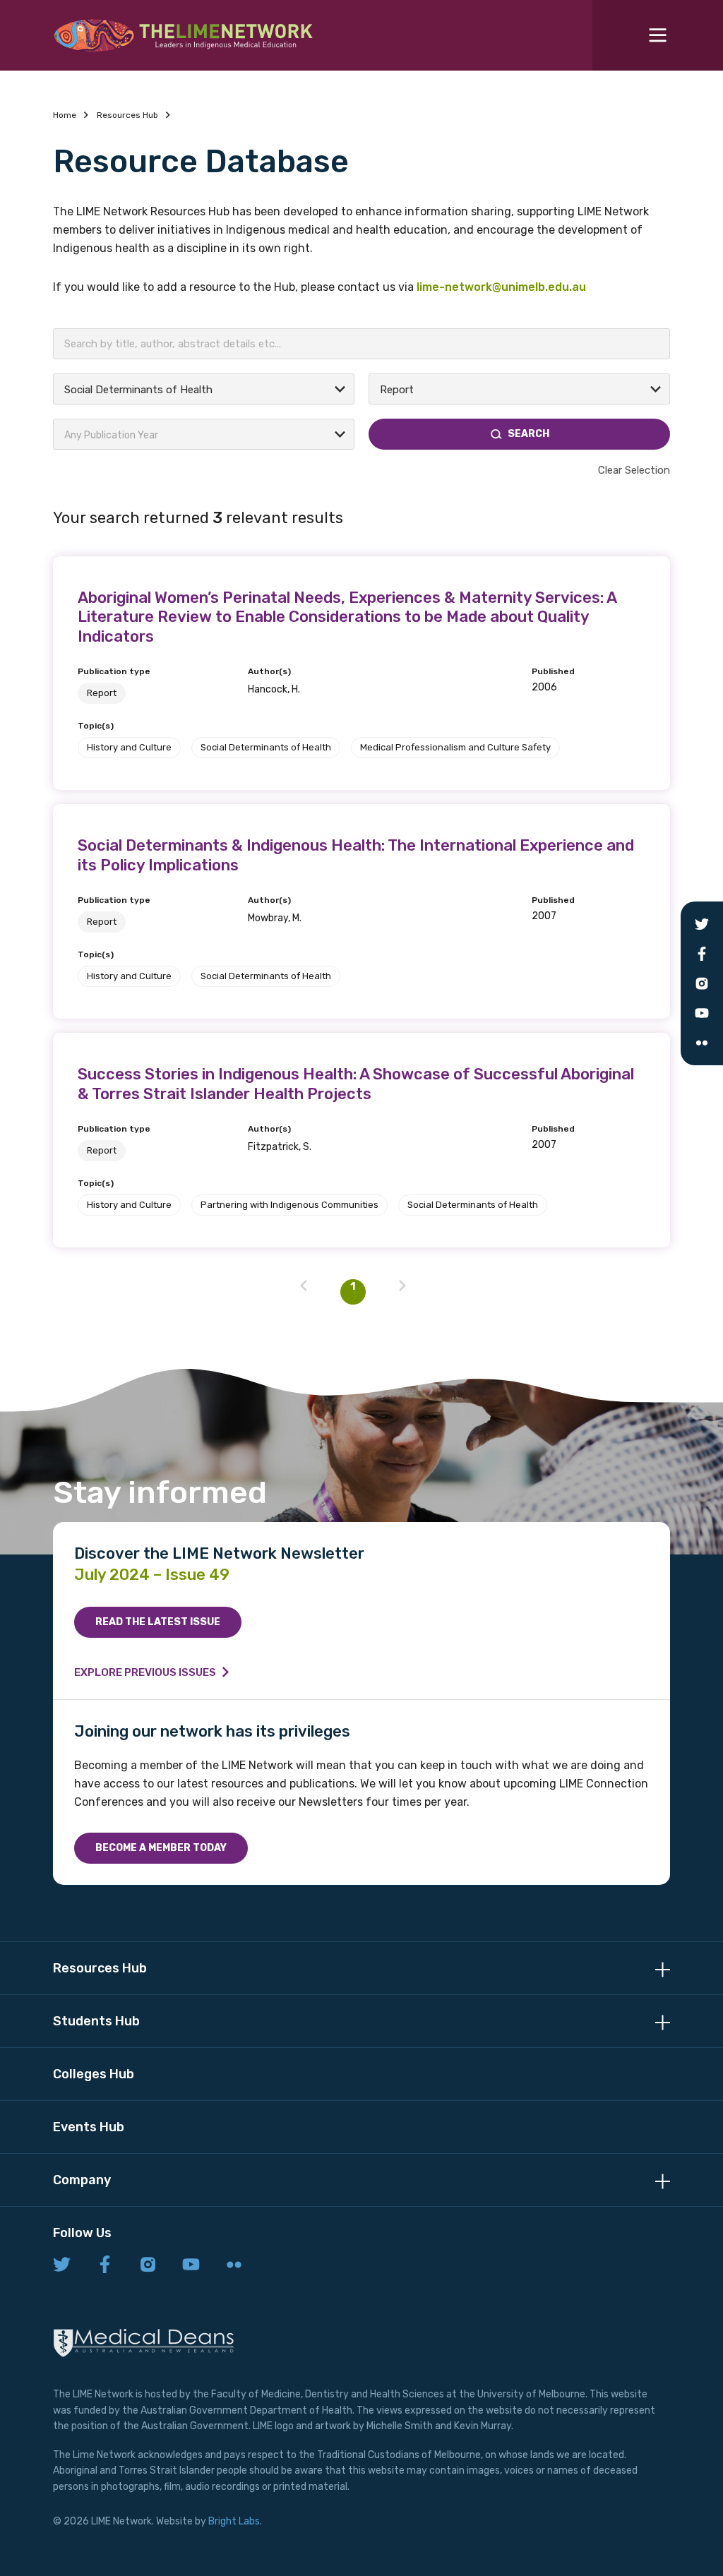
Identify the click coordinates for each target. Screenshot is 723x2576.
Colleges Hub (94, 2074)
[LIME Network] (184, 35)
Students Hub (96, 2021)
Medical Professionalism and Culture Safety (455, 747)
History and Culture (129, 747)
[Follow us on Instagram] (148, 2265)
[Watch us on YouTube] (191, 2265)
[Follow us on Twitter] (62, 2265)
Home (65, 115)
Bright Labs (234, 2521)
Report (102, 693)
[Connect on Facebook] (105, 2265)
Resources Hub (127, 115)
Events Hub (89, 2127)
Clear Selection (634, 470)
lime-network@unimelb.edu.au (501, 287)
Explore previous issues (145, 1672)
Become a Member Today (161, 1848)
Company (82, 2180)
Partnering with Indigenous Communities (289, 1205)
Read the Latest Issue (158, 1622)
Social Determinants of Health (266, 747)
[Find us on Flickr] (234, 2265)
